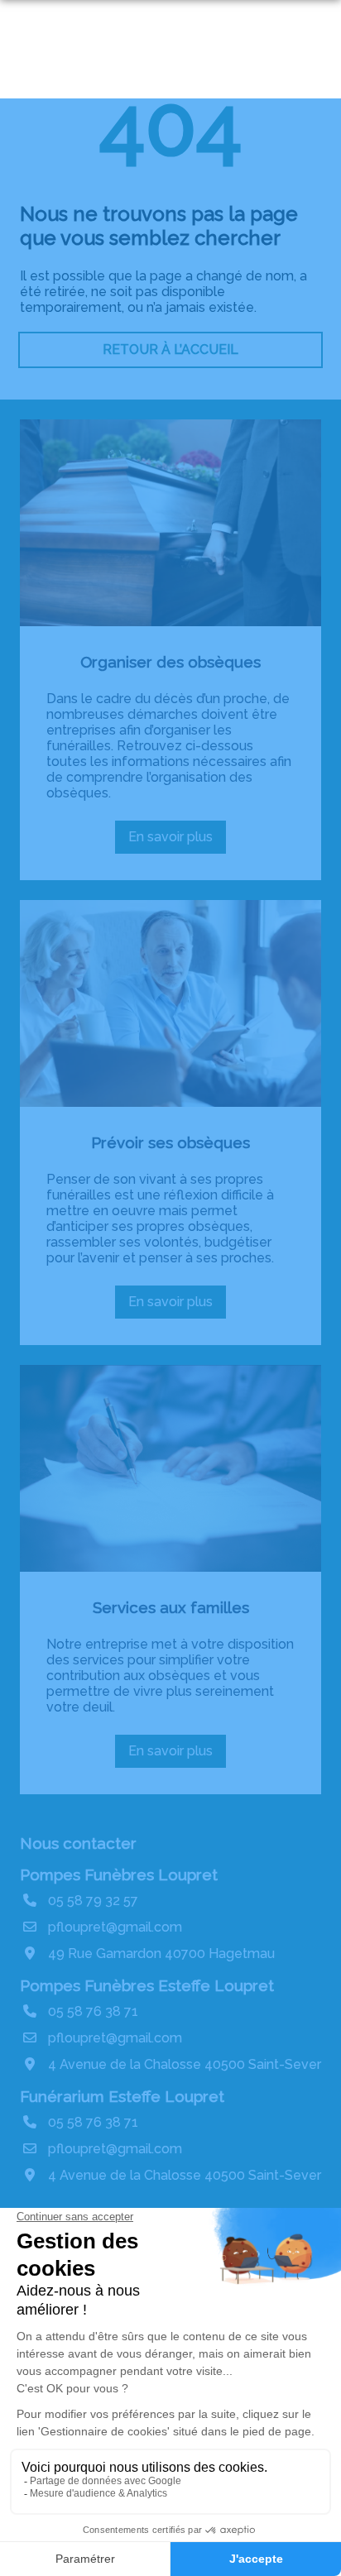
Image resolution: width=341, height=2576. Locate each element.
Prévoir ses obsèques (170, 1142)
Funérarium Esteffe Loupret (122, 2096)
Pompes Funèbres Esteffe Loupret (147, 1985)
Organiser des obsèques (170, 662)
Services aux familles (171, 1607)
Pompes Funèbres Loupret (119, 1875)
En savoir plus (177, 841)
